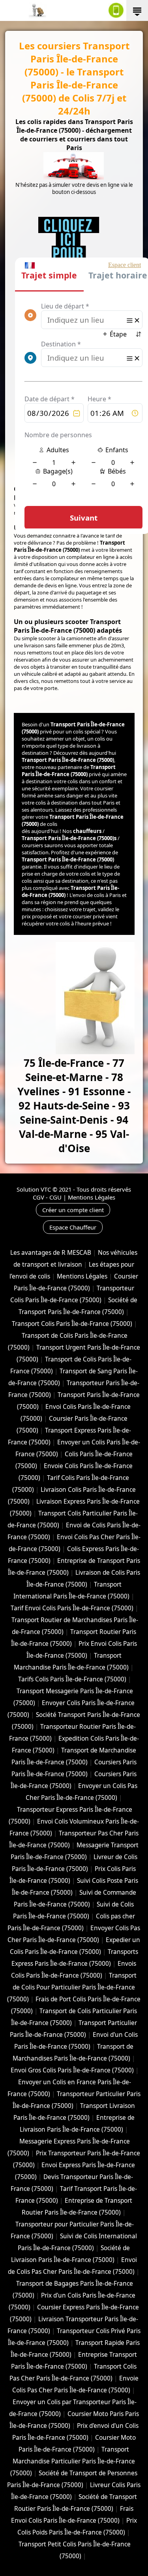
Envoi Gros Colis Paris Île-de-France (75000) (72, 2070)
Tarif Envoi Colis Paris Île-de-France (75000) (72, 1608)
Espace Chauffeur (73, 1227)
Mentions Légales (92, 1197)
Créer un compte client (73, 1210)
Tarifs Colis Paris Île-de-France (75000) (72, 1679)
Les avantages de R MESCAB (51, 1253)
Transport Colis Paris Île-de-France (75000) (72, 1324)
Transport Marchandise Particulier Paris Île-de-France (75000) (73, 2461)
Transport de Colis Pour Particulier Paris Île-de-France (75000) (72, 1987)
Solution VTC (34, 1189)
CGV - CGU (47, 1197)
